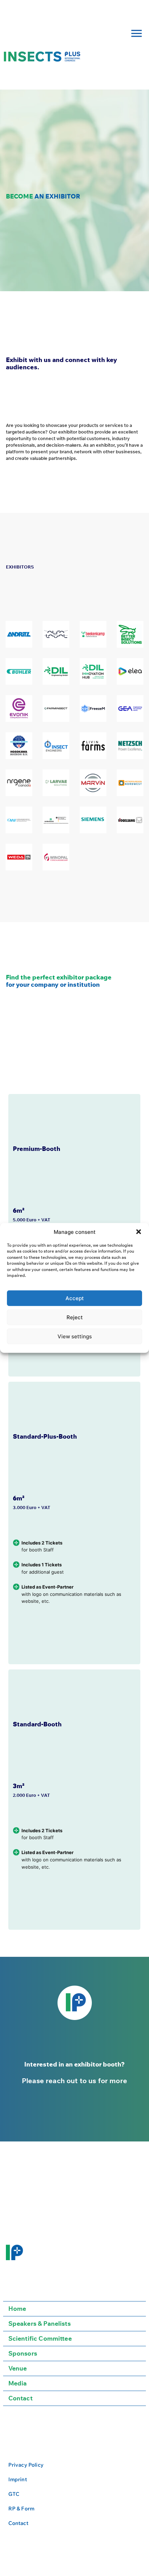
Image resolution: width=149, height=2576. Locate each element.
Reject (75, 1317)
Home (17, 2309)
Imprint (18, 2479)
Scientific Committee (40, 2338)
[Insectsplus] (42, 57)
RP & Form (21, 2508)
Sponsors (23, 2353)
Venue (18, 2368)
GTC (14, 2494)
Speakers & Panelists (40, 2324)
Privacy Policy (26, 2465)
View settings (75, 1336)
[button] (139, 1232)
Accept (75, 1298)
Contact (20, 2398)
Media (18, 2383)
